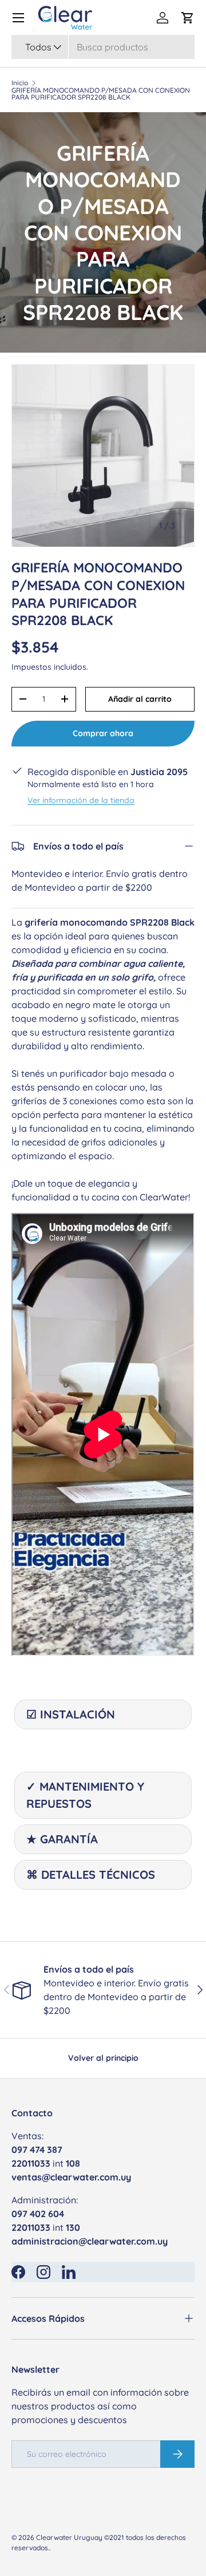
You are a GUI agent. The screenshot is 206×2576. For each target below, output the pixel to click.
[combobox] (103, 47)
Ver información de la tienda (81, 800)
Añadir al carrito (140, 699)
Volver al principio (103, 2058)
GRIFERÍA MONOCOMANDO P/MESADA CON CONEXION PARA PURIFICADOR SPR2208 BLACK (101, 94)
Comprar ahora (103, 733)
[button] (188, 18)
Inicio (20, 83)
